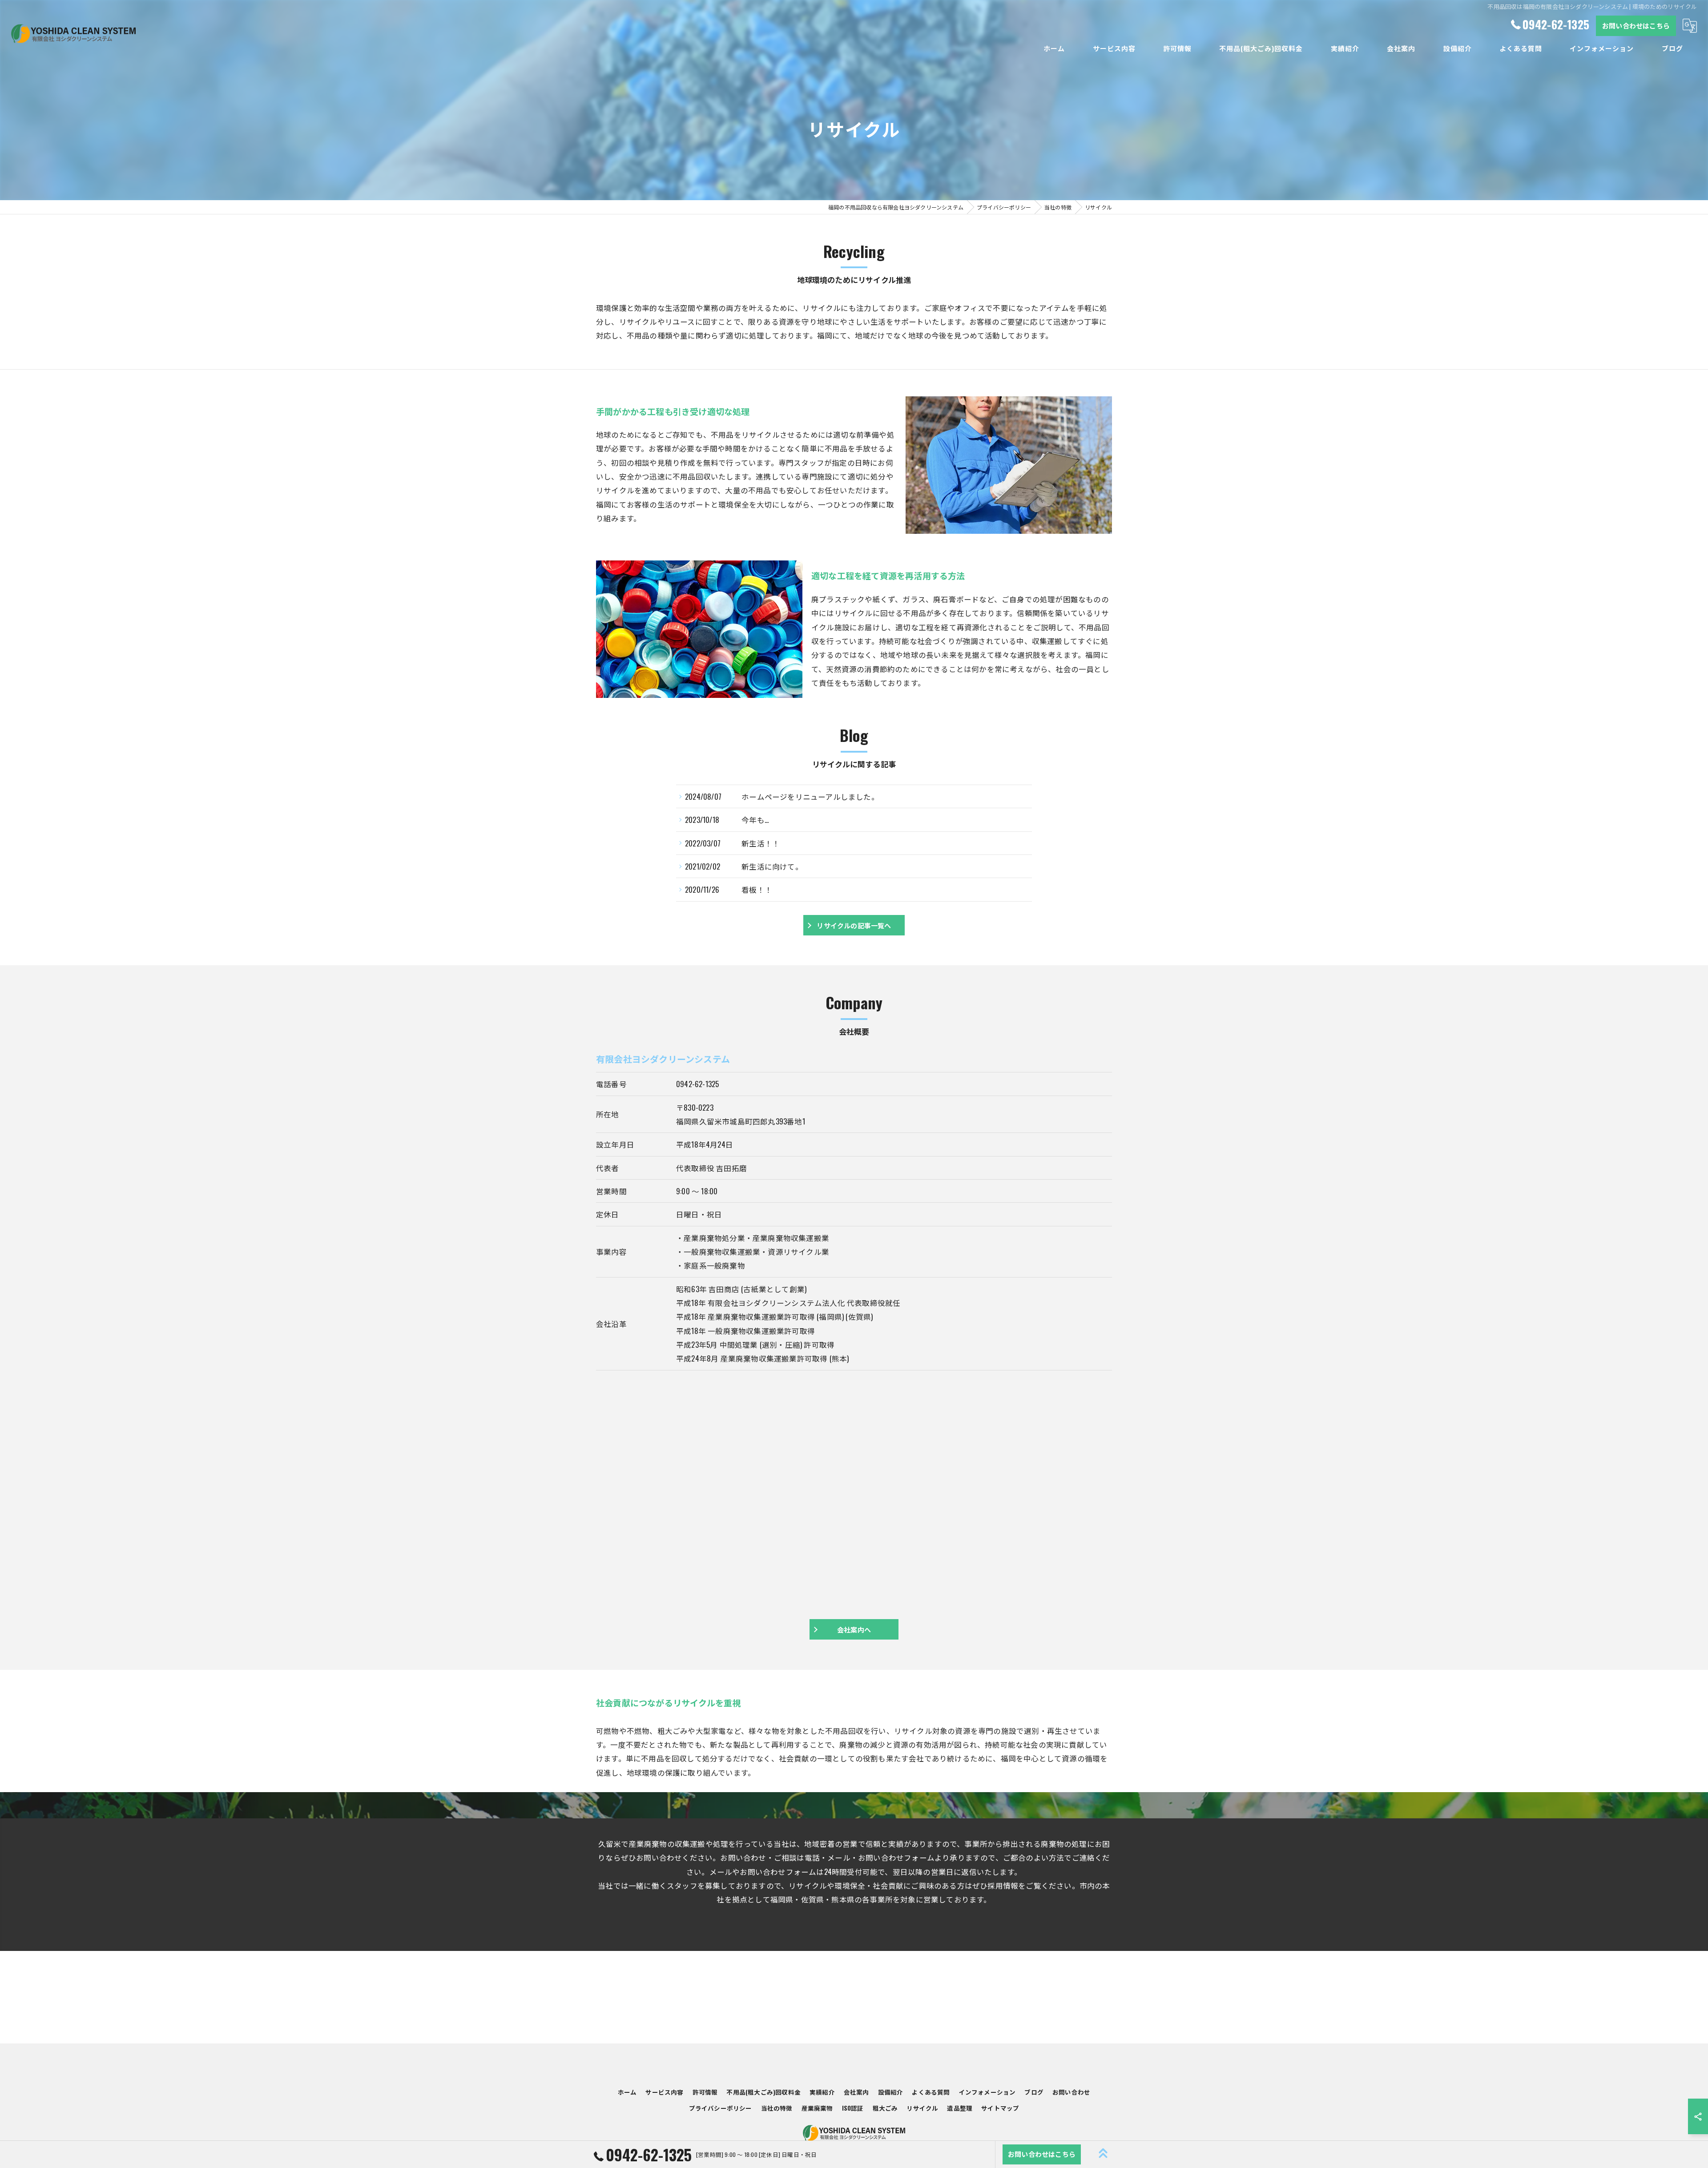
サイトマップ (1000, 2108)
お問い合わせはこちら (1636, 25)
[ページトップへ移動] (1104, 2154)
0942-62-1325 (697, 1084)
